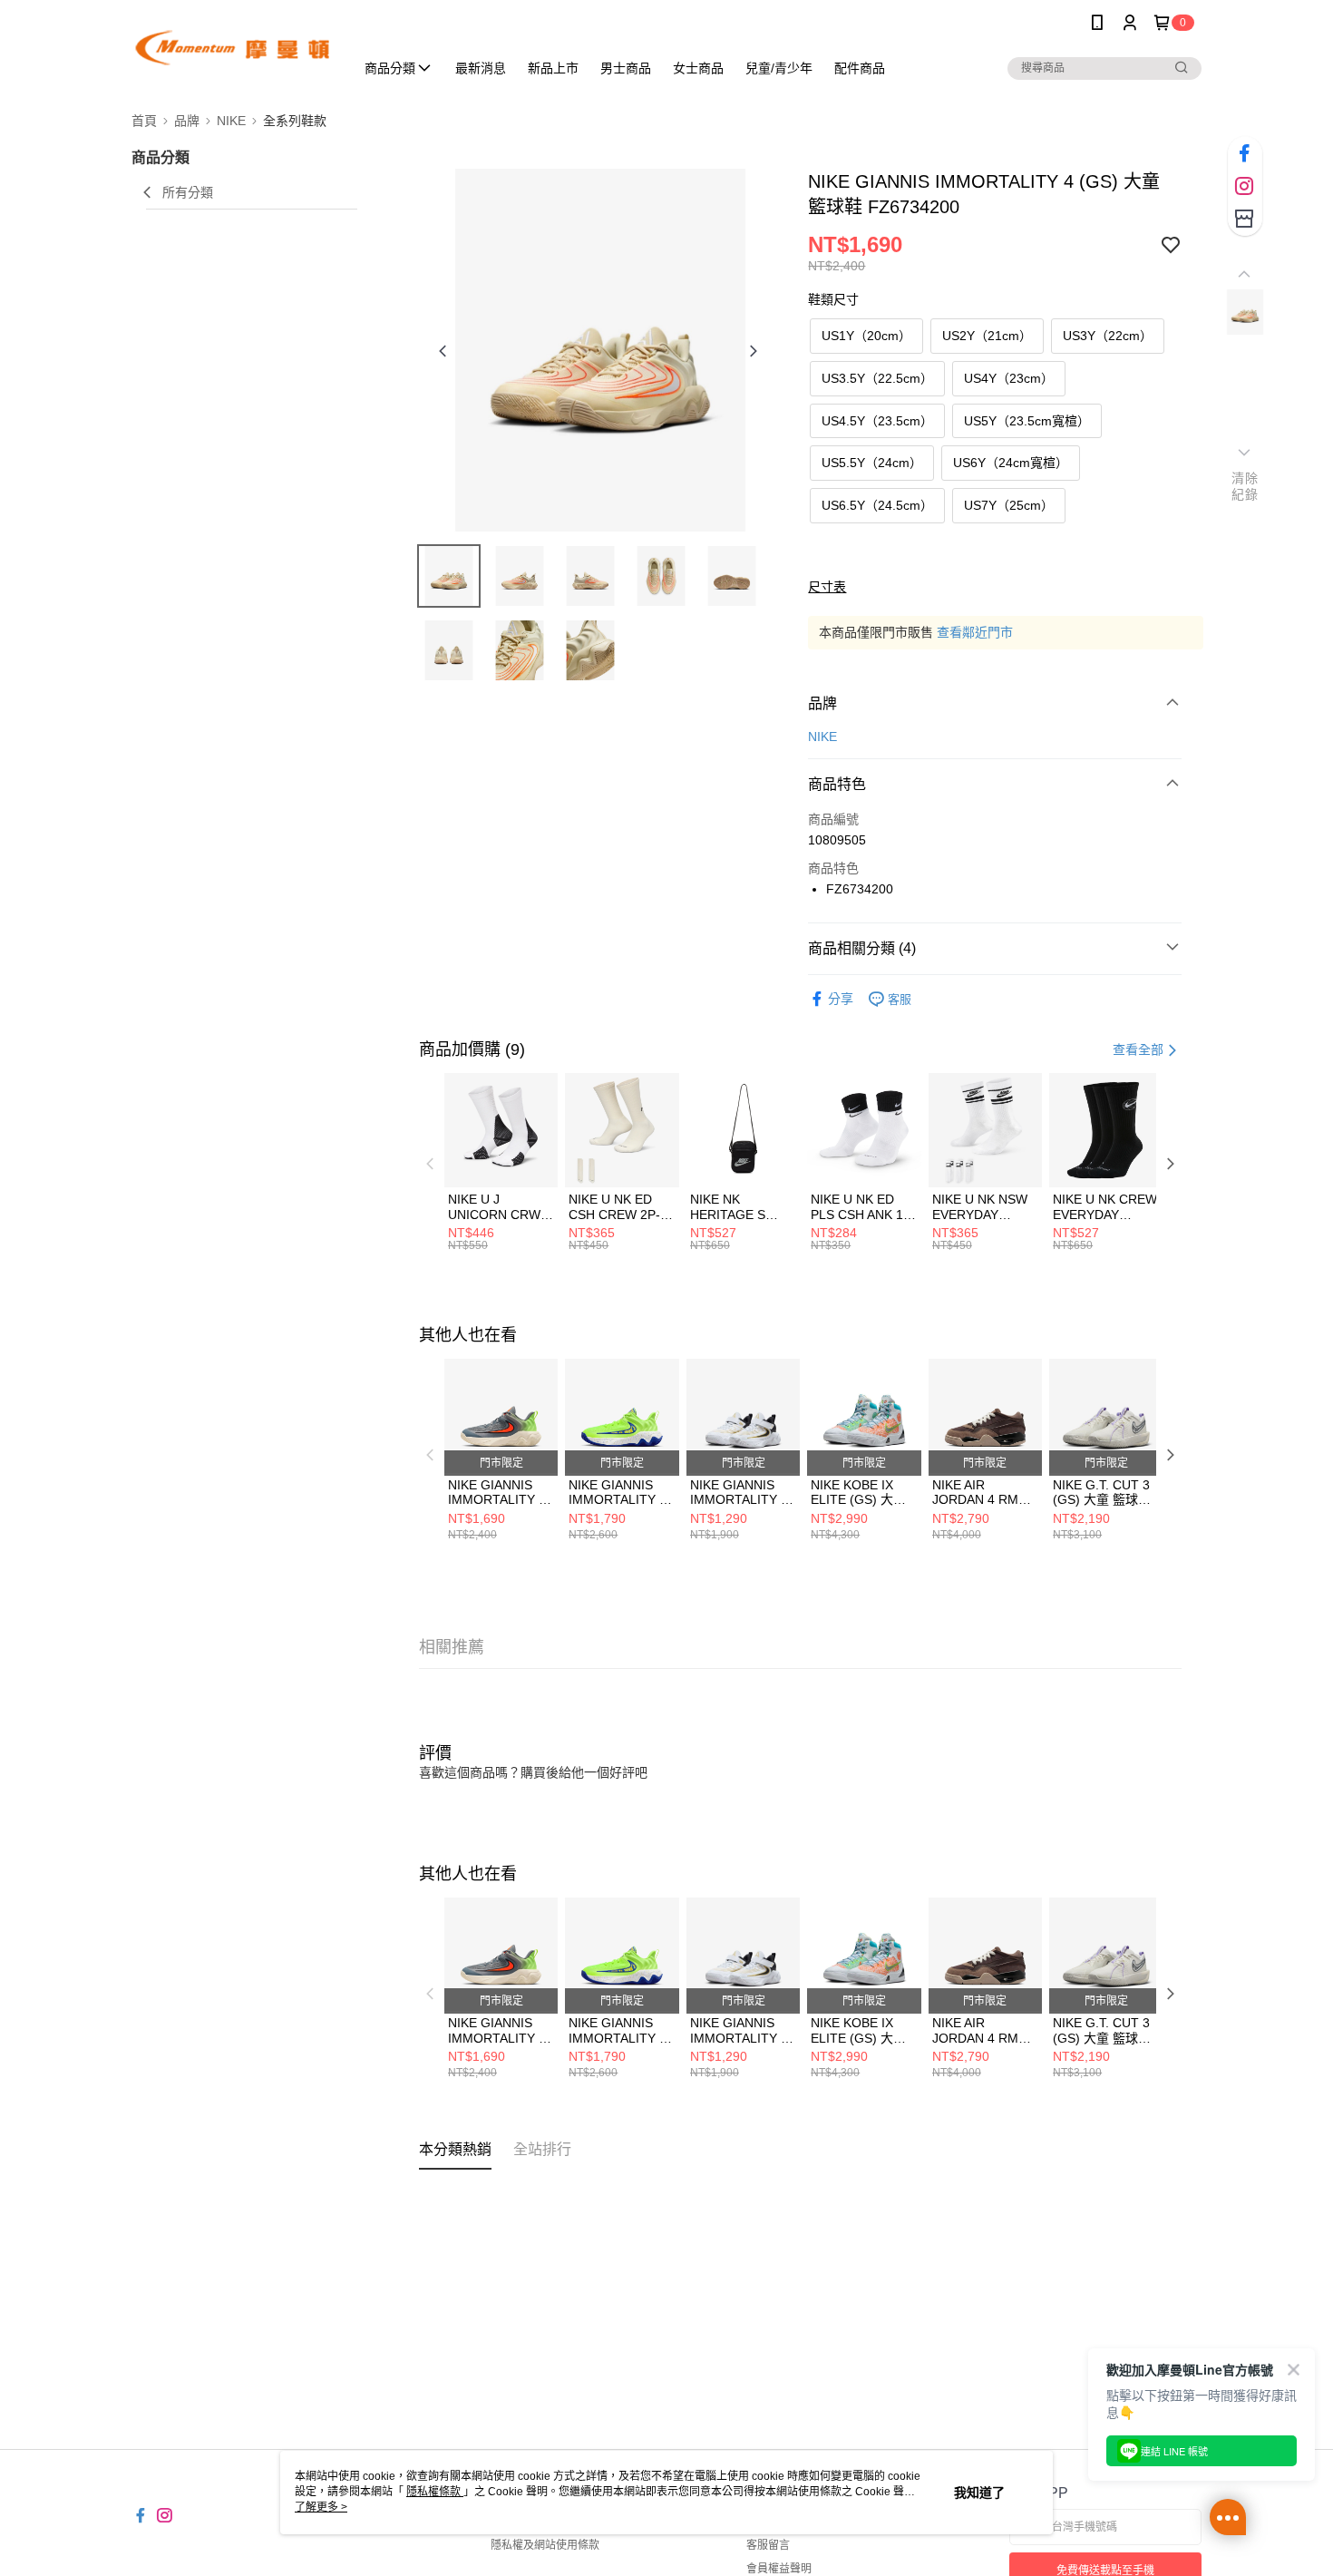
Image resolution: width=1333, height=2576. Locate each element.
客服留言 (768, 2545)
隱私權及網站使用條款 (545, 2545)
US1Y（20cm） (866, 336)
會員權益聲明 (779, 2569)
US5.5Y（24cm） (872, 463)
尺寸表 (827, 587)
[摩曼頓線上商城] (232, 48)
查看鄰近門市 (975, 632)
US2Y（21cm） (987, 336)
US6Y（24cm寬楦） (1011, 463)
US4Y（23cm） (1009, 378)
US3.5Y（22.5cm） (877, 378)
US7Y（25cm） (1009, 505)
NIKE (822, 737)
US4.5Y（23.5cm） (877, 421)
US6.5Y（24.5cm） (877, 505)
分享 (841, 999)
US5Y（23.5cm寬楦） (1027, 421)
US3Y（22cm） (1108, 336)
